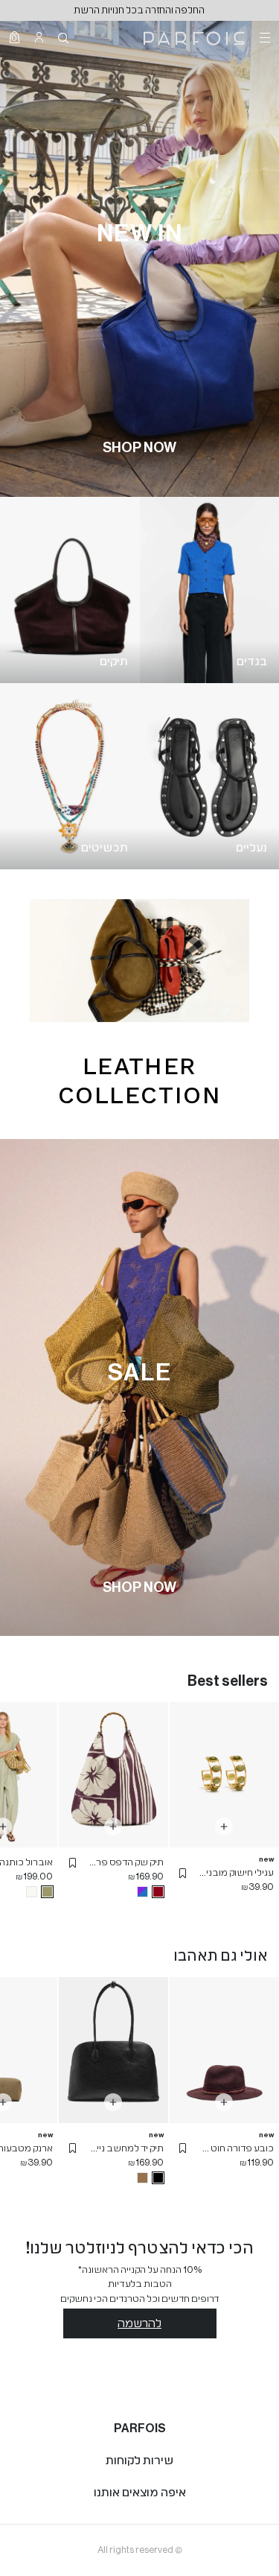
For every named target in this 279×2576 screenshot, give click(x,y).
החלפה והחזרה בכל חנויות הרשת (139, 10)
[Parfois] (194, 37)
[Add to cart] (224, 1827)
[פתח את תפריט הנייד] (263, 37)
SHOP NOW (139, 448)
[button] (183, 1873)
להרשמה (139, 2323)
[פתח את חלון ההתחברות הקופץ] (39, 37)
